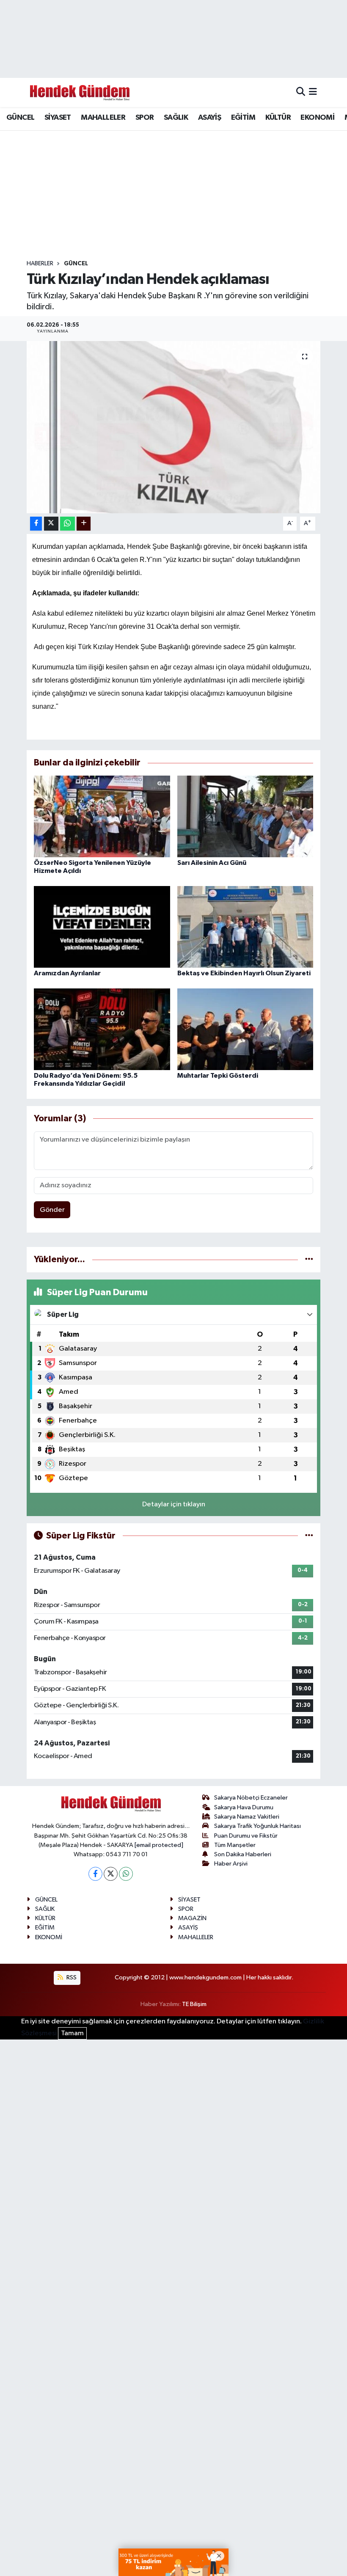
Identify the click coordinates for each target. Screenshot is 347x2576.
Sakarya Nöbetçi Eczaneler (251, 1798)
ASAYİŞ (209, 118)
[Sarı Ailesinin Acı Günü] (245, 816)
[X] (111, 1874)
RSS (71, 1977)
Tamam (72, 2033)
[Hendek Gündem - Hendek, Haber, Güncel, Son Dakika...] (80, 92)
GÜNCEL (20, 118)
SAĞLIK (176, 118)
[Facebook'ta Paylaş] (36, 524)
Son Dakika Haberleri (243, 1854)
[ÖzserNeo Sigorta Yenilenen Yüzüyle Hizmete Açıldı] (102, 816)
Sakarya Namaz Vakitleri (247, 1817)
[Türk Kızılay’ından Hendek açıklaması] (174, 427)
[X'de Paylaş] (51, 524)
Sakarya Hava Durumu (244, 1807)
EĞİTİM (243, 118)
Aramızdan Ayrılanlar (67, 973)
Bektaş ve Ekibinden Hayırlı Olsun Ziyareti (244, 973)
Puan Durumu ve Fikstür (246, 1836)
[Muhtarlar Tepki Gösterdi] (245, 1029)
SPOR (145, 118)
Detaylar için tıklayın (174, 1504)
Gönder (52, 1210)
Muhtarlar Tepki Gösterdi (218, 1076)
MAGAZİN (192, 1918)
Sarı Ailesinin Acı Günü (212, 863)
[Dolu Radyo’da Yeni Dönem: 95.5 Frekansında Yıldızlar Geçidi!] (102, 1029)
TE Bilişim (194, 2004)
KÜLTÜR (278, 118)
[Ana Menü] (313, 92)
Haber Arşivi (231, 1864)
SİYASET (58, 118)
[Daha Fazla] (84, 524)
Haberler (40, 264)
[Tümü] (309, 1259)
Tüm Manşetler (235, 1845)
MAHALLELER (103, 118)
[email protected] (159, 1845)
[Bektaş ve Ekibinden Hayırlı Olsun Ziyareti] (245, 927)
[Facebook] (95, 1874)
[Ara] (301, 92)
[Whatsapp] (126, 1874)
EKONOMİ (317, 118)
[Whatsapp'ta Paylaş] (67, 524)
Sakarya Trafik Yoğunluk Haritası (257, 1826)
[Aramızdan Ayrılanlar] (102, 927)
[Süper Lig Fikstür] (309, 1536)
